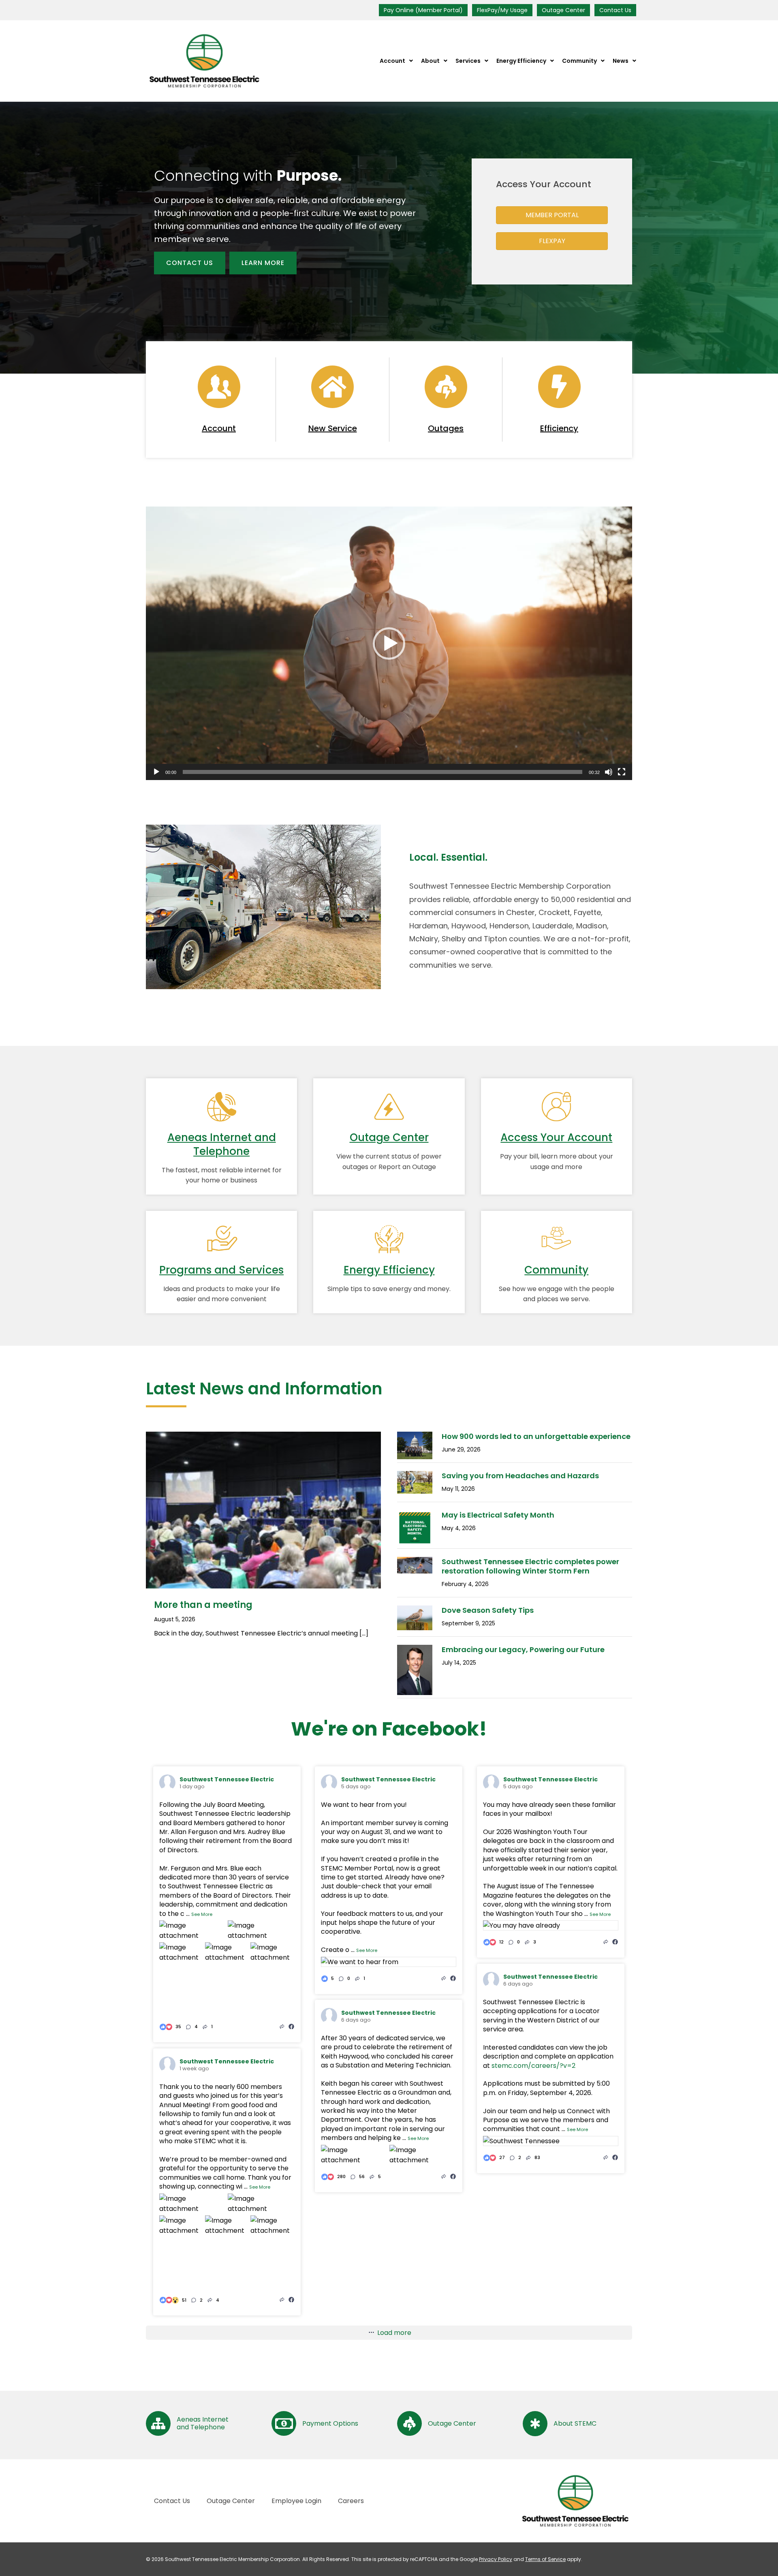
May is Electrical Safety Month (498, 1515)
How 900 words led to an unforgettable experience (536, 1436)
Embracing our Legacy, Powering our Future (523, 1649)
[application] (389, 643)
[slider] (383, 772)
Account (219, 428)
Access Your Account (556, 1137)
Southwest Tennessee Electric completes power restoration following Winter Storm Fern (530, 1566)
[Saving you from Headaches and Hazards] (415, 1491)
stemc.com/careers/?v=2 (533, 2066)
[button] (389, 643)
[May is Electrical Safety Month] (415, 1543)
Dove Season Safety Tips (488, 1610)
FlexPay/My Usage (502, 10)
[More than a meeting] (263, 1586)
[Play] (156, 772)
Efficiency (559, 428)
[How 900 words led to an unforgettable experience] (415, 1457)
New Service (333, 428)
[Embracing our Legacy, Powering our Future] (415, 1693)
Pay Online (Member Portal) (423, 10)
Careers (351, 2501)
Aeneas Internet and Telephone (222, 1144)
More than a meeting (203, 1605)
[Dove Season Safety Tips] (415, 1628)
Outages (446, 428)
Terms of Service (545, 2559)
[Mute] (609, 772)
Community (556, 1270)
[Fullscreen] (622, 772)
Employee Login (296, 2501)
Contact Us (615, 10)
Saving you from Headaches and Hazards (520, 1476)
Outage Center (563, 10)
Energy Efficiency (389, 1270)
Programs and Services (221, 1270)
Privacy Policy (496, 2559)
